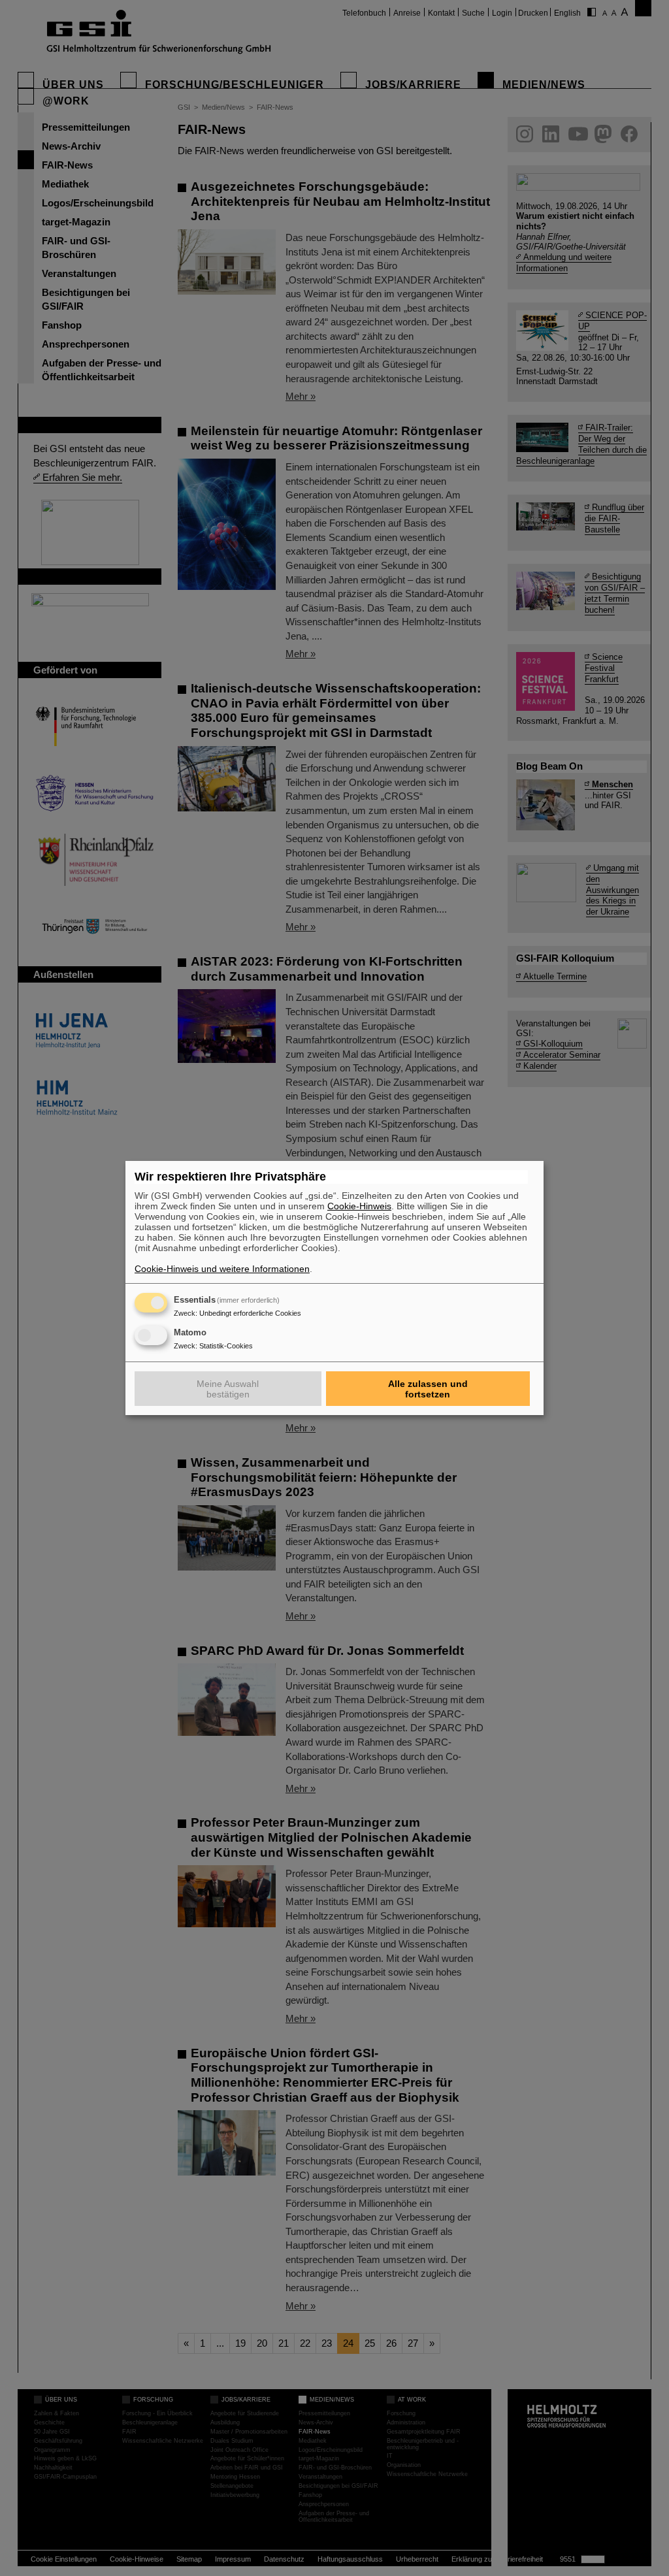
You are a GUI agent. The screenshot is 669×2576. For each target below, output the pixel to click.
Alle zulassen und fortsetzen (428, 1389)
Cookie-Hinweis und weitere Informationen (222, 1269)
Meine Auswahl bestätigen (228, 1389)
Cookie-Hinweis (359, 1206)
